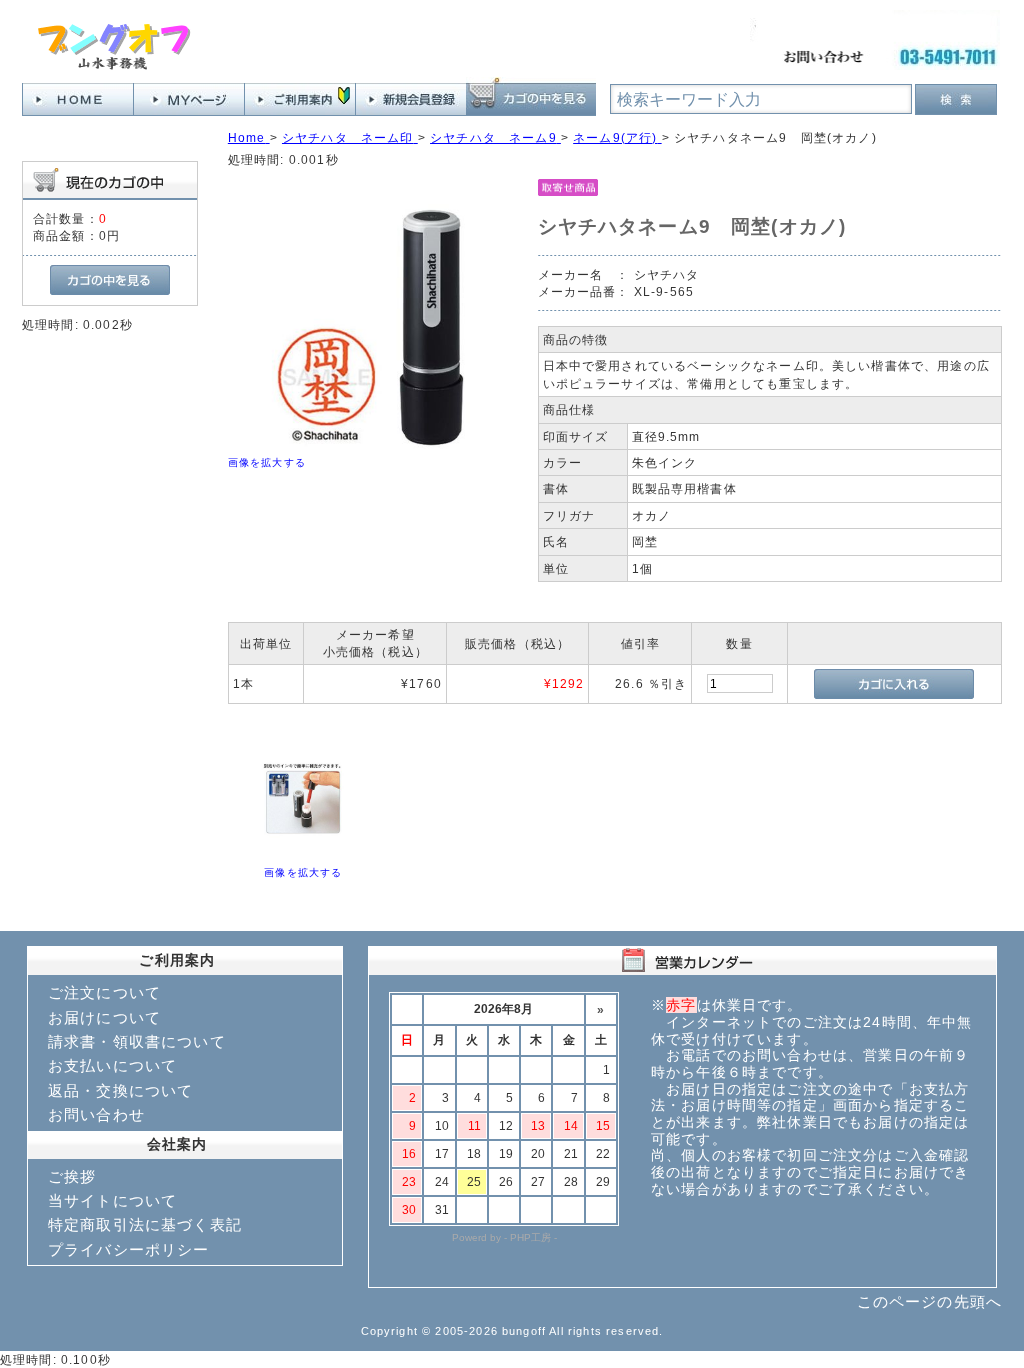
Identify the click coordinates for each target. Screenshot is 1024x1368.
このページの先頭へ (929, 1301)
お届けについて (104, 1017)
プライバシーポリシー (129, 1249)
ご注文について (104, 992)
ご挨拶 (72, 1176)
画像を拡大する (267, 462)
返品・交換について (120, 1090)
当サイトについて (112, 1200)
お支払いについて (112, 1065)
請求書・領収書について (137, 1041)
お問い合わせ (96, 1114)
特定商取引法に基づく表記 (145, 1224)
